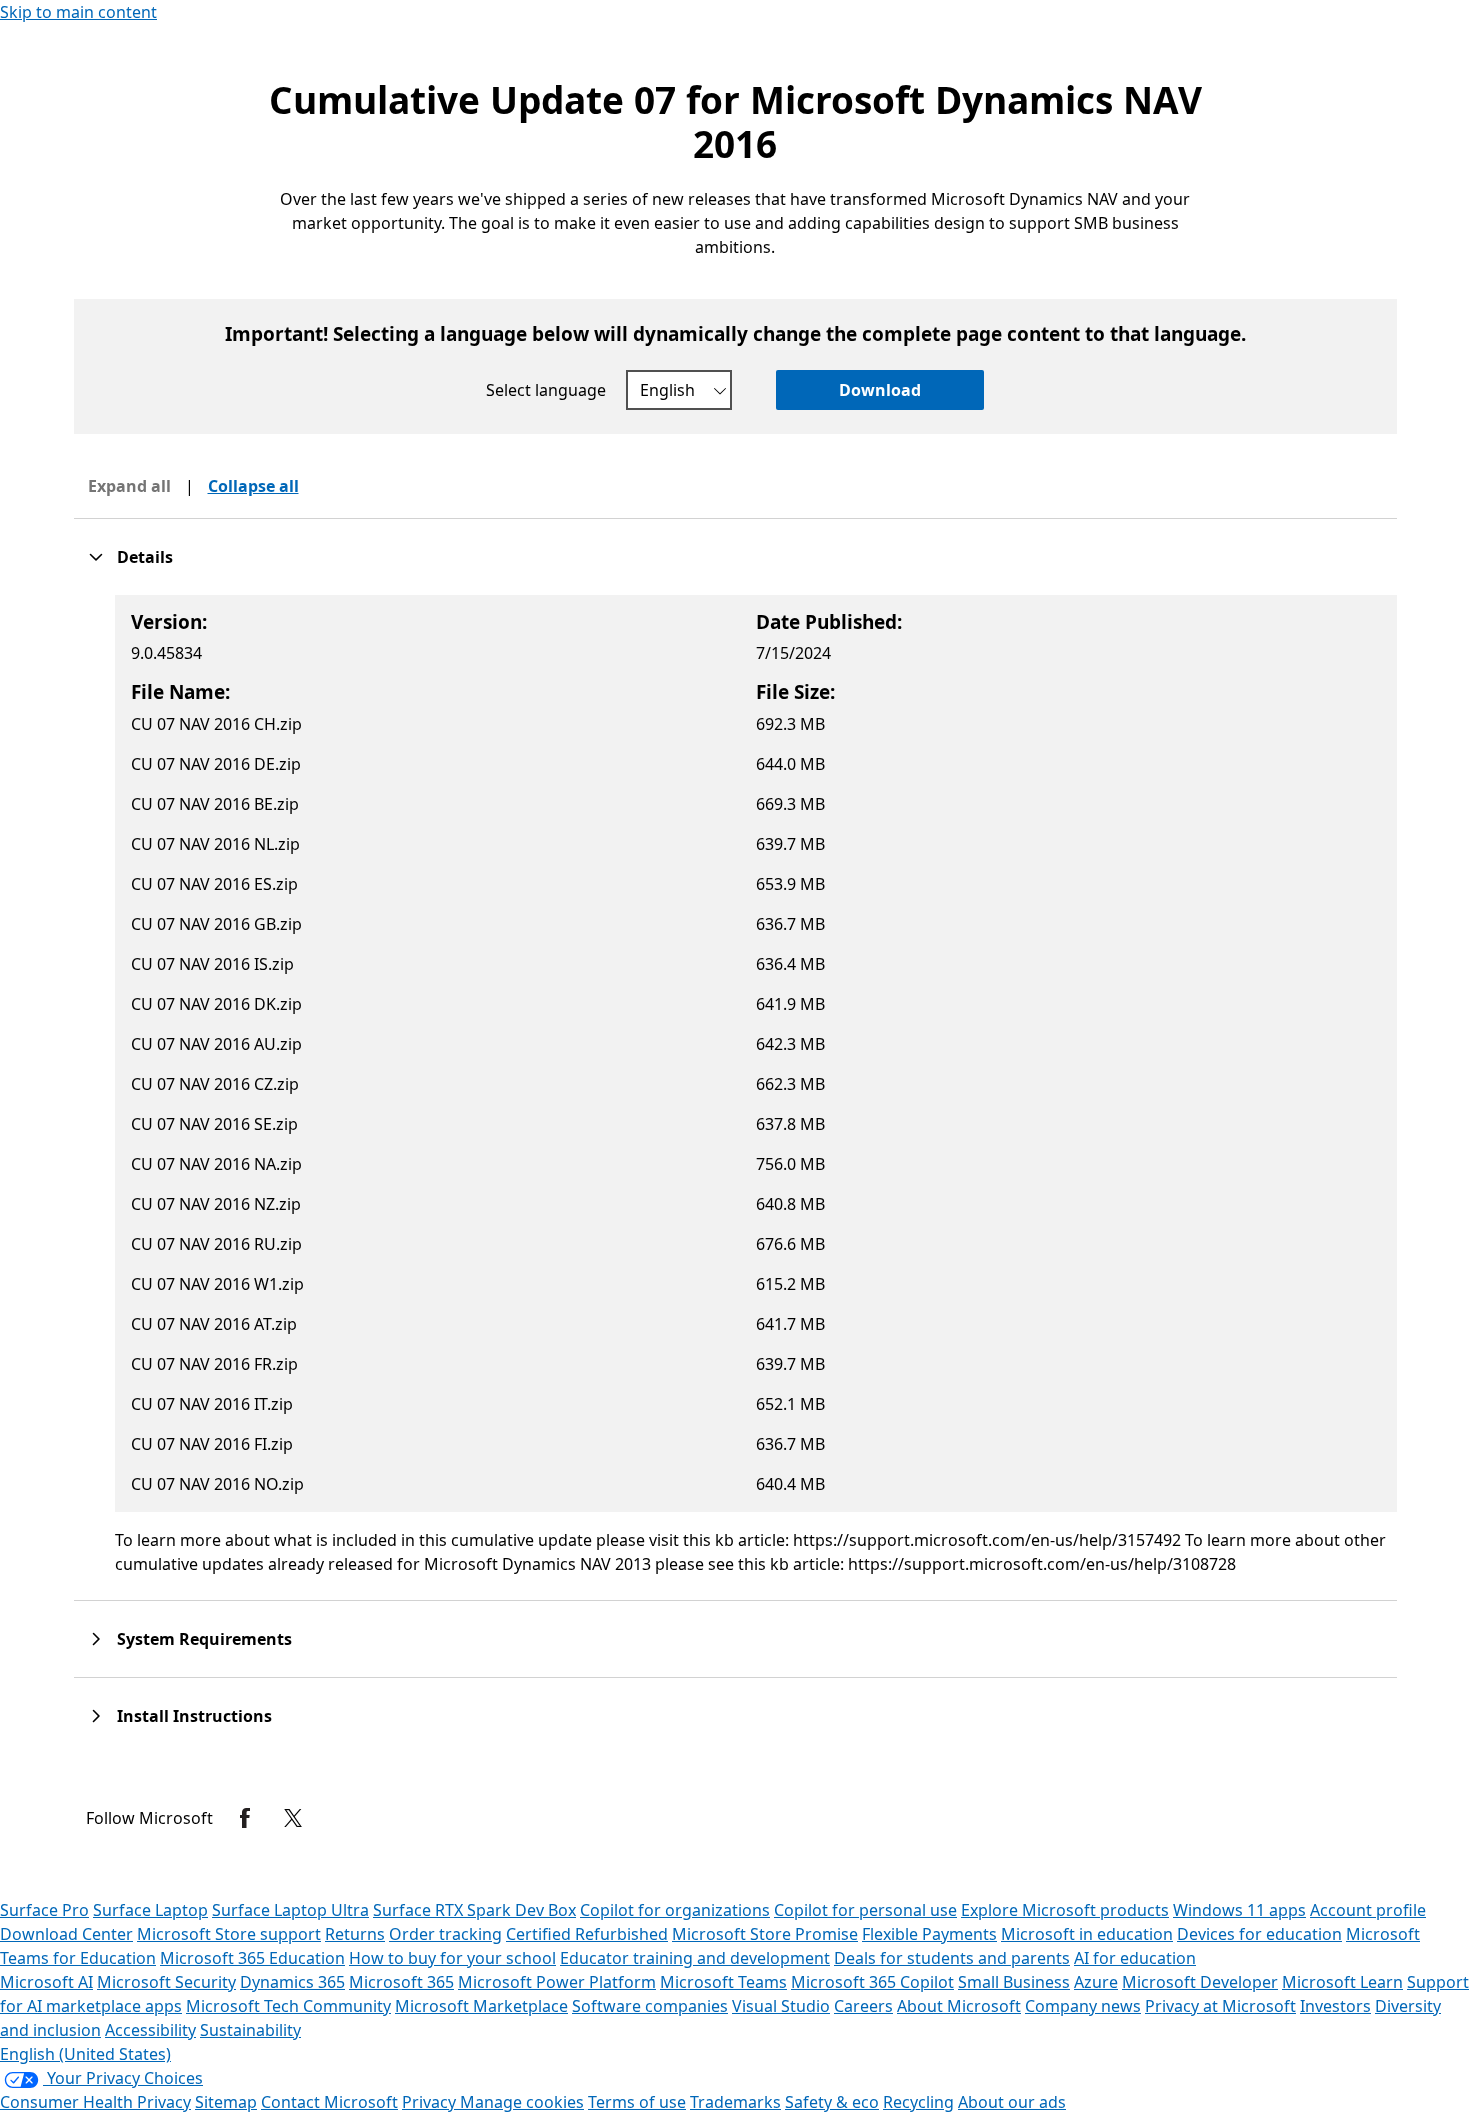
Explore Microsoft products (1065, 1910)
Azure (1096, 1982)
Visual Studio (781, 2006)
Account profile (1368, 1910)
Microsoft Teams (723, 1982)
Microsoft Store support (229, 1934)
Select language (546, 390)
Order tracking (445, 1934)
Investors (1335, 2006)
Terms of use (637, 2102)
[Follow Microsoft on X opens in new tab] (293, 1818)
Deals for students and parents (952, 1958)
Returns (355, 1934)
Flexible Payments (929, 1934)
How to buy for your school (452, 1958)
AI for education (1135, 1958)
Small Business (1014, 1982)
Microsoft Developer (1200, 1982)
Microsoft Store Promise (765, 1934)
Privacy (431, 2102)
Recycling (918, 2102)
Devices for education (1259, 1934)
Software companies (650, 2006)
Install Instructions (194, 1716)
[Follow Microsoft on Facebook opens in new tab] (245, 1818)
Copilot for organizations (675, 1910)
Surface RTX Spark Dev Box (474, 1910)
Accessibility (150, 2030)
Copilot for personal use (865, 1910)
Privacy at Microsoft (1220, 2006)
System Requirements (204, 1639)
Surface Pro (44, 1910)
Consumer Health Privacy (95, 2102)
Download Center (66, 1934)
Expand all (129, 486)
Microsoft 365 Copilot (872, 1982)
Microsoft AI (46, 1982)
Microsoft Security (166, 1982)
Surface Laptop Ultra (290, 1910)
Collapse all (253, 486)
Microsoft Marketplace (481, 2006)
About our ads (1012, 2102)
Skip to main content (78, 12)
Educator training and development (695, 1958)
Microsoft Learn (1342, 1982)
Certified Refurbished (587, 1934)
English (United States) (85, 2054)
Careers (863, 2006)
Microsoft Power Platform (557, 1982)
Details (145, 557)
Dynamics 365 (292, 1982)
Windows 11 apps (1239, 1910)
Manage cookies (522, 2102)
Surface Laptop (150, 1910)
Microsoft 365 (401, 1982)
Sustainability (250, 2030)
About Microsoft (959, 2006)
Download (880, 390)
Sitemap (226, 2102)
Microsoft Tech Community (288, 2006)
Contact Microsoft (329, 2102)
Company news (1083, 2006)
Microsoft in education (1087, 1934)
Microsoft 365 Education (252, 1958)
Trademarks (735, 2102)
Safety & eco (832, 2102)
